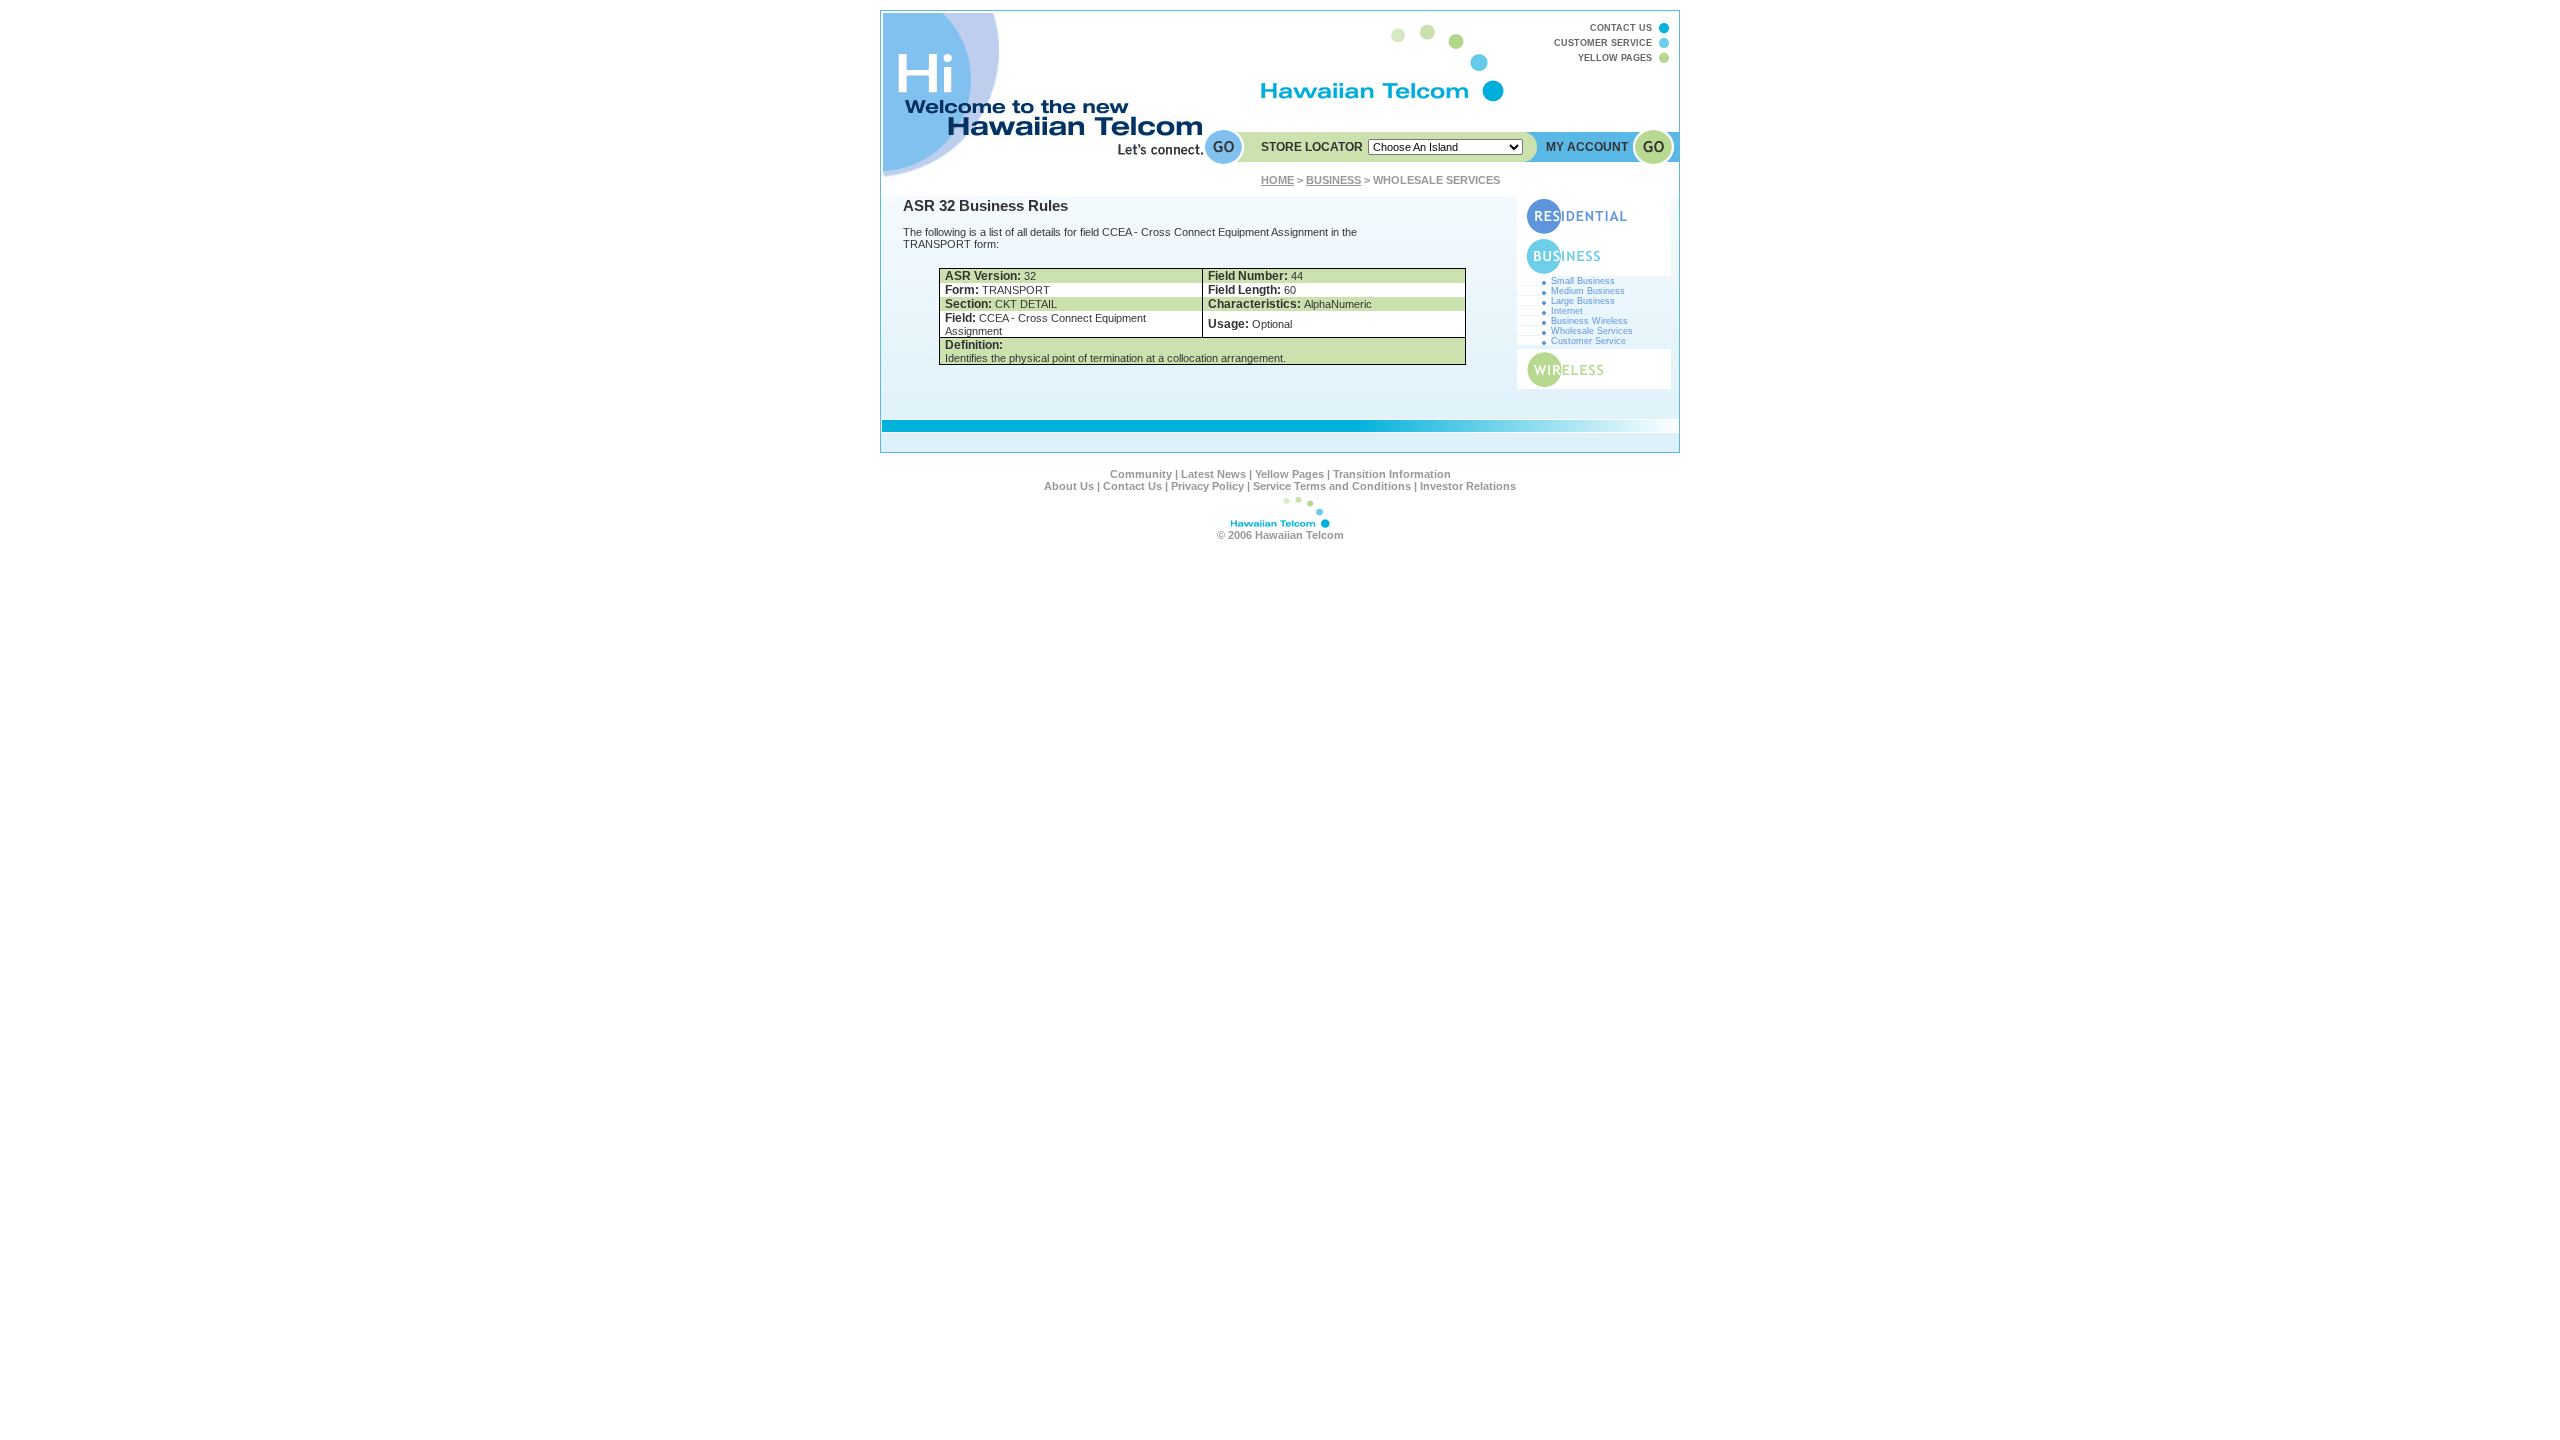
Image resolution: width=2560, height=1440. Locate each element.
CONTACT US (1621, 28)
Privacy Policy (1207, 486)
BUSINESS (1333, 180)
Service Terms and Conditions (1332, 486)
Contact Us (1132, 486)
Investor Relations (1468, 486)
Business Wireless (1589, 321)
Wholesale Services (1592, 331)
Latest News (1213, 474)
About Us (1069, 486)
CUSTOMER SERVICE (1603, 43)
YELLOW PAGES (1615, 58)
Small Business (1583, 281)
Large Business (1583, 301)
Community (1141, 474)
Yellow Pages (1289, 474)
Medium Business (1588, 291)
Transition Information (1392, 474)
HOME (1277, 180)
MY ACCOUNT (1587, 147)
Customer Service (1588, 341)
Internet (1567, 311)
